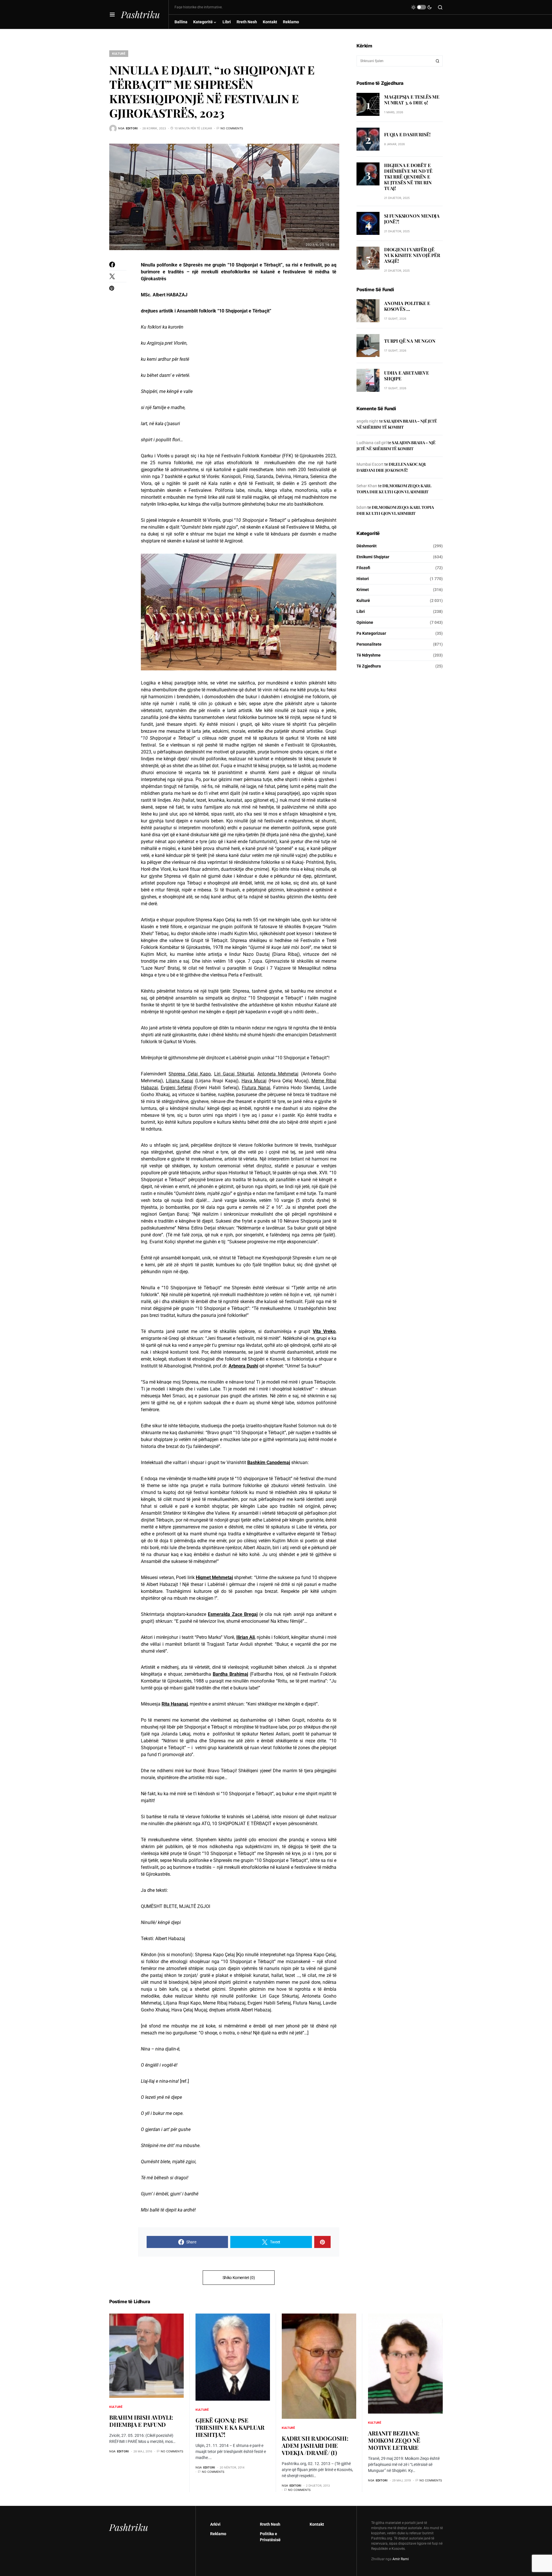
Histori (363, 579)
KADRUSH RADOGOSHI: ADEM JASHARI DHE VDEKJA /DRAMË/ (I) (315, 2445)
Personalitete (369, 644)
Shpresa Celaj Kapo (190, 1074)
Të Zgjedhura (369, 666)
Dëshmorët (367, 546)
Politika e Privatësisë (270, 2537)
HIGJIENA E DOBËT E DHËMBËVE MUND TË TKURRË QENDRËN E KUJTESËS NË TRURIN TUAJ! (408, 177)
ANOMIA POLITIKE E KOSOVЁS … (407, 306)
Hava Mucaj (254, 1081)
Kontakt (317, 2524)
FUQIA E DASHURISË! (407, 134)
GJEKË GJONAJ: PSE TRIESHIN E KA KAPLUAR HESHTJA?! (230, 2427)
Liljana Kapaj (180, 1081)
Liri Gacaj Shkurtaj (234, 1074)
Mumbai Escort (370, 464)
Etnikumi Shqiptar (373, 557)
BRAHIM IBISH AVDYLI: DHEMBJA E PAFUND (141, 2421)
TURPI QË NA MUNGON (410, 341)
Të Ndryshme (369, 655)
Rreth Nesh (270, 2524)
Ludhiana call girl (372, 443)
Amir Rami (401, 2559)
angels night (367, 421)
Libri (361, 611)
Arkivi (215, 2524)
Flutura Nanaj (256, 1088)
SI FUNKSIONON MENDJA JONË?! (412, 219)
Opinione (365, 622)
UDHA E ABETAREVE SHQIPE (407, 376)
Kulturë (119, 53)
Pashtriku (140, 14)
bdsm (362, 507)
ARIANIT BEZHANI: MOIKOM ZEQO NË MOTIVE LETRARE (394, 2440)
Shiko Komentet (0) (239, 2278)
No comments (232, 128)
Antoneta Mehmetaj (278, 1074)
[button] (112, 14)
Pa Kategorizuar (371, 633)
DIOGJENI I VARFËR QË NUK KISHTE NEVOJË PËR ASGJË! (412, 255)
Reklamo (218, 2534)
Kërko (438, 61)
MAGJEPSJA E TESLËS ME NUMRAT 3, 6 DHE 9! (412, 100)
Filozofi (363, 568)
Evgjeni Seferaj (176, 1088)
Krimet (363, 590)
